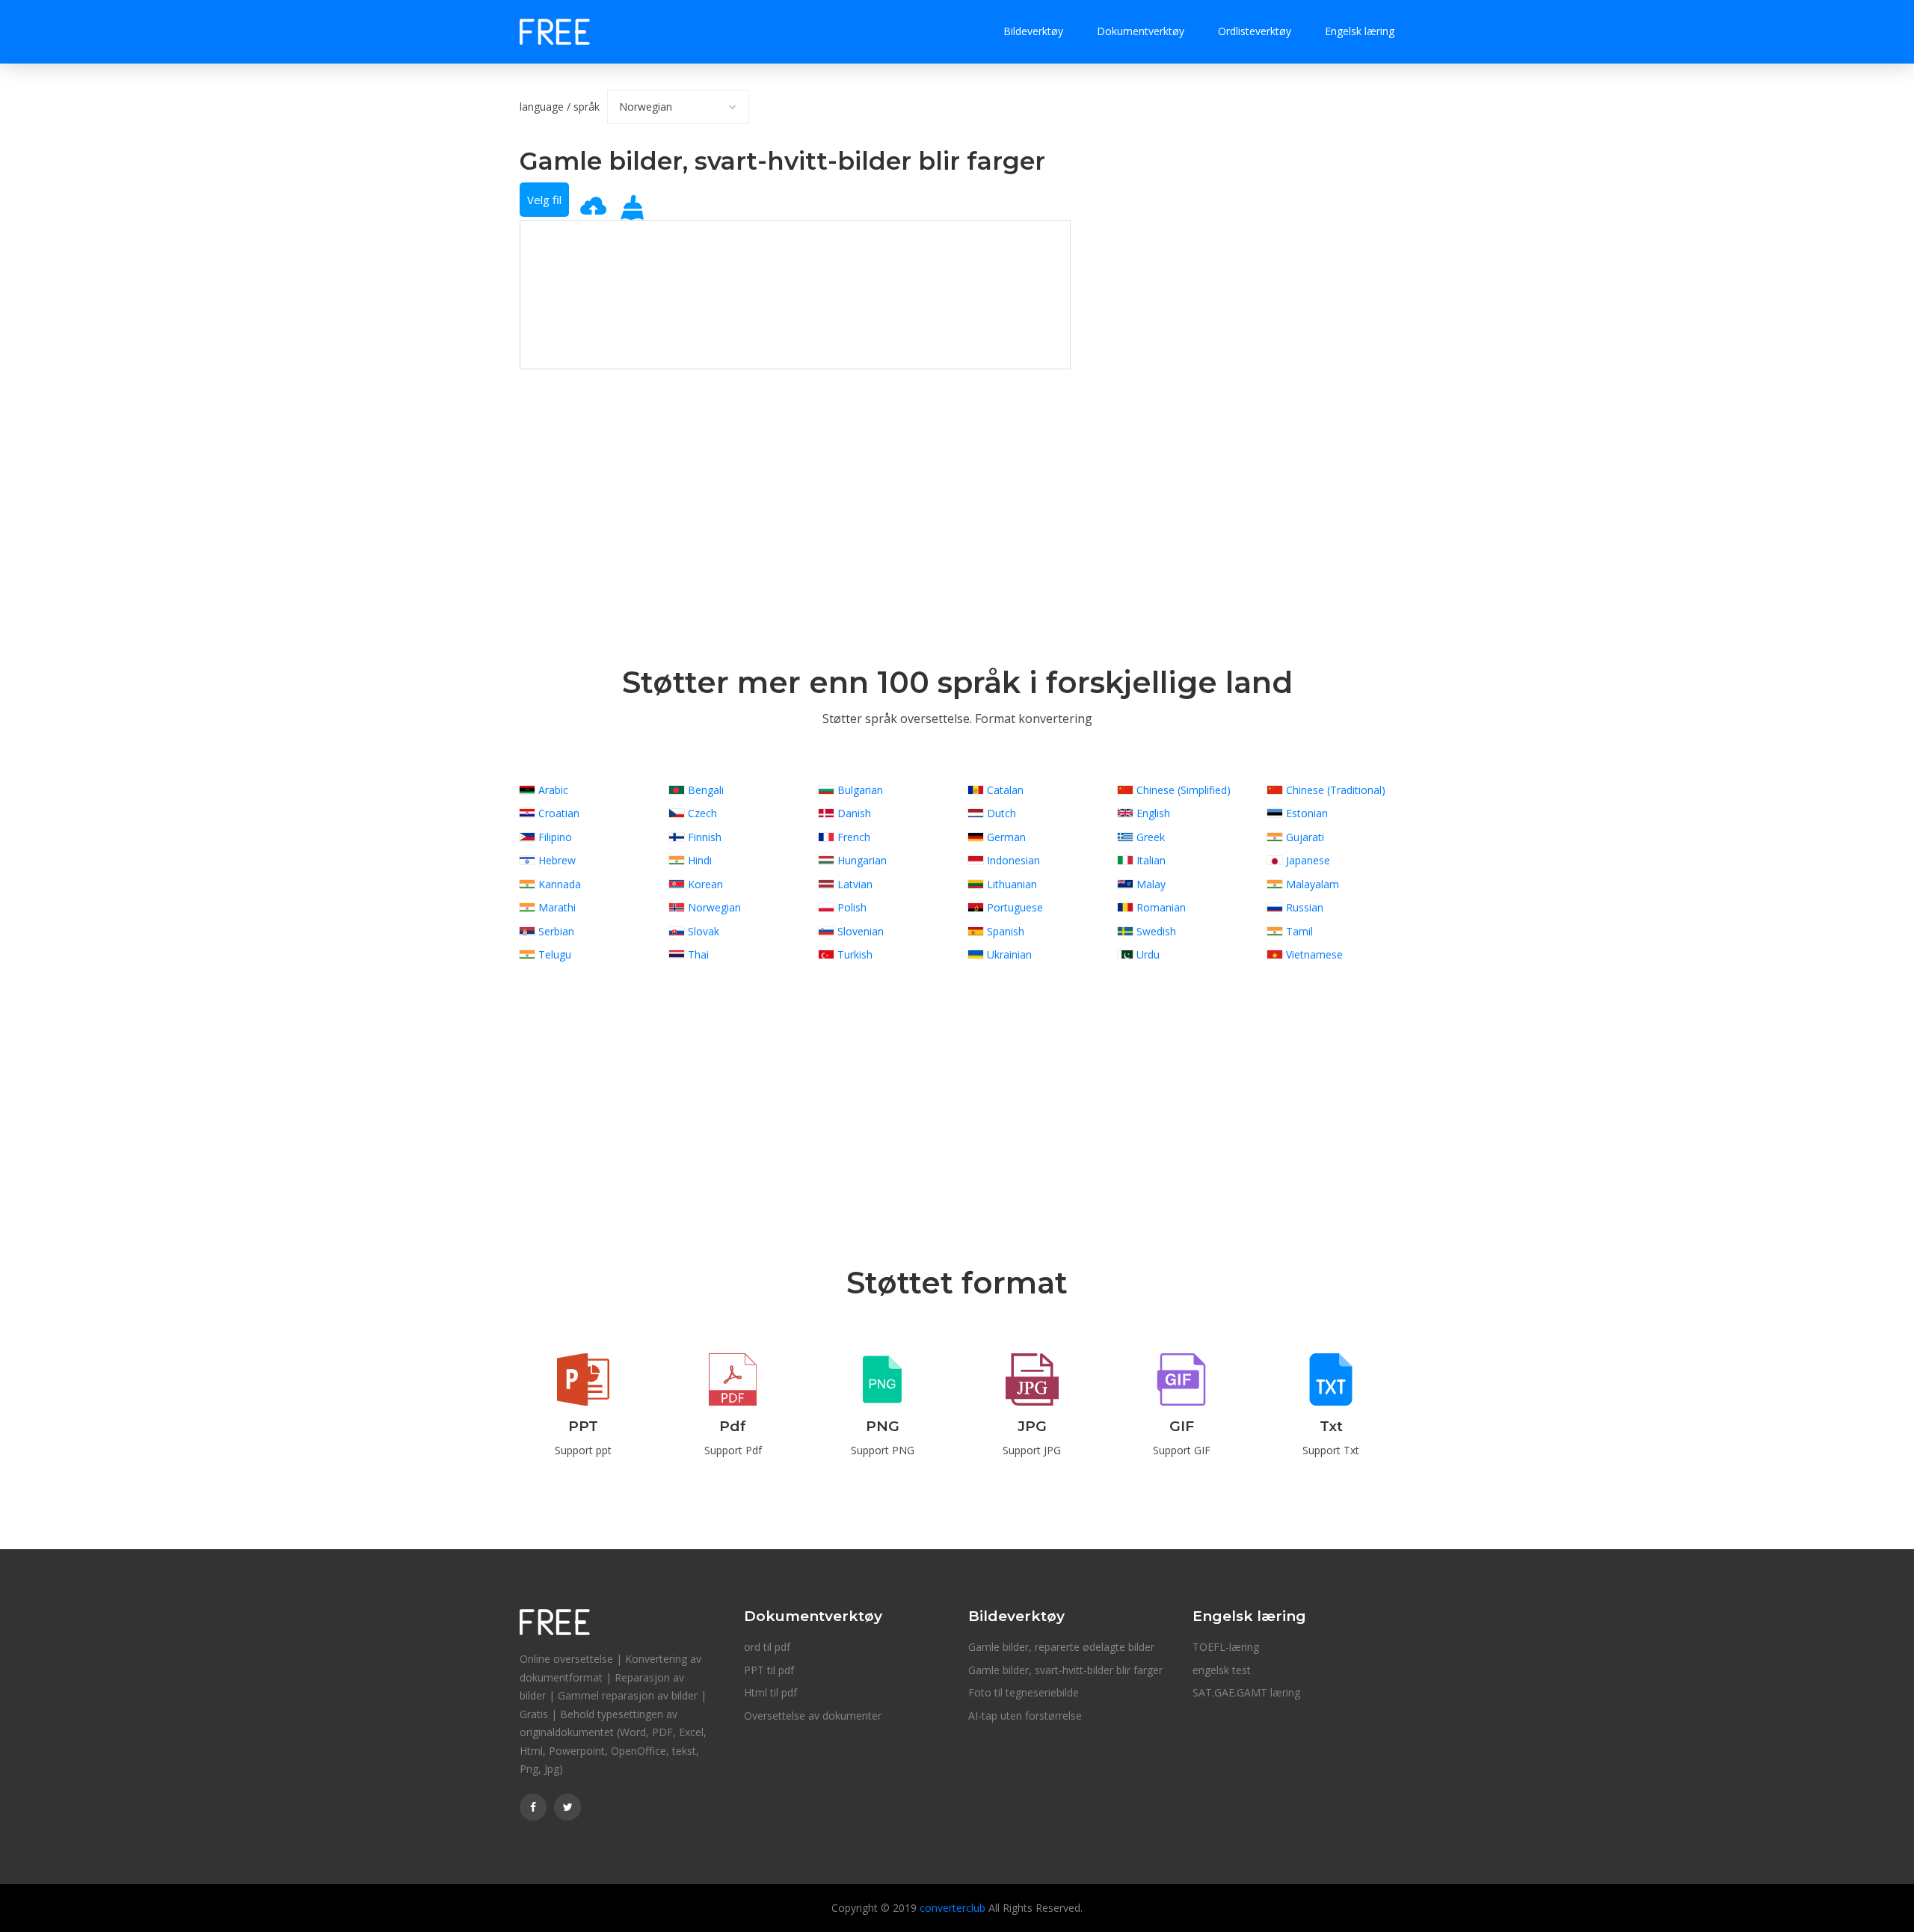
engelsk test (1222, 1670)
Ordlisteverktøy (1255, 31)
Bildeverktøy (1033, 31)
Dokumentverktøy (1141, 31)
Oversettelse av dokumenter (813, 1716)
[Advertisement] (795, 474)
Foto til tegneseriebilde (1024, 1692)
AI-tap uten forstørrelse (1025, 1716)
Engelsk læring (1360, 31)
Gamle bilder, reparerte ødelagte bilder (1061, 1647)
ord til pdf (767, 1647)
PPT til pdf (769, 1670)
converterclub (953, 1908)
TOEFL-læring (1226, 1647)
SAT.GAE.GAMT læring (1246, 1692)
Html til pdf (770, 1692)
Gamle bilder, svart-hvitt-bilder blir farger (1065, 1670)
